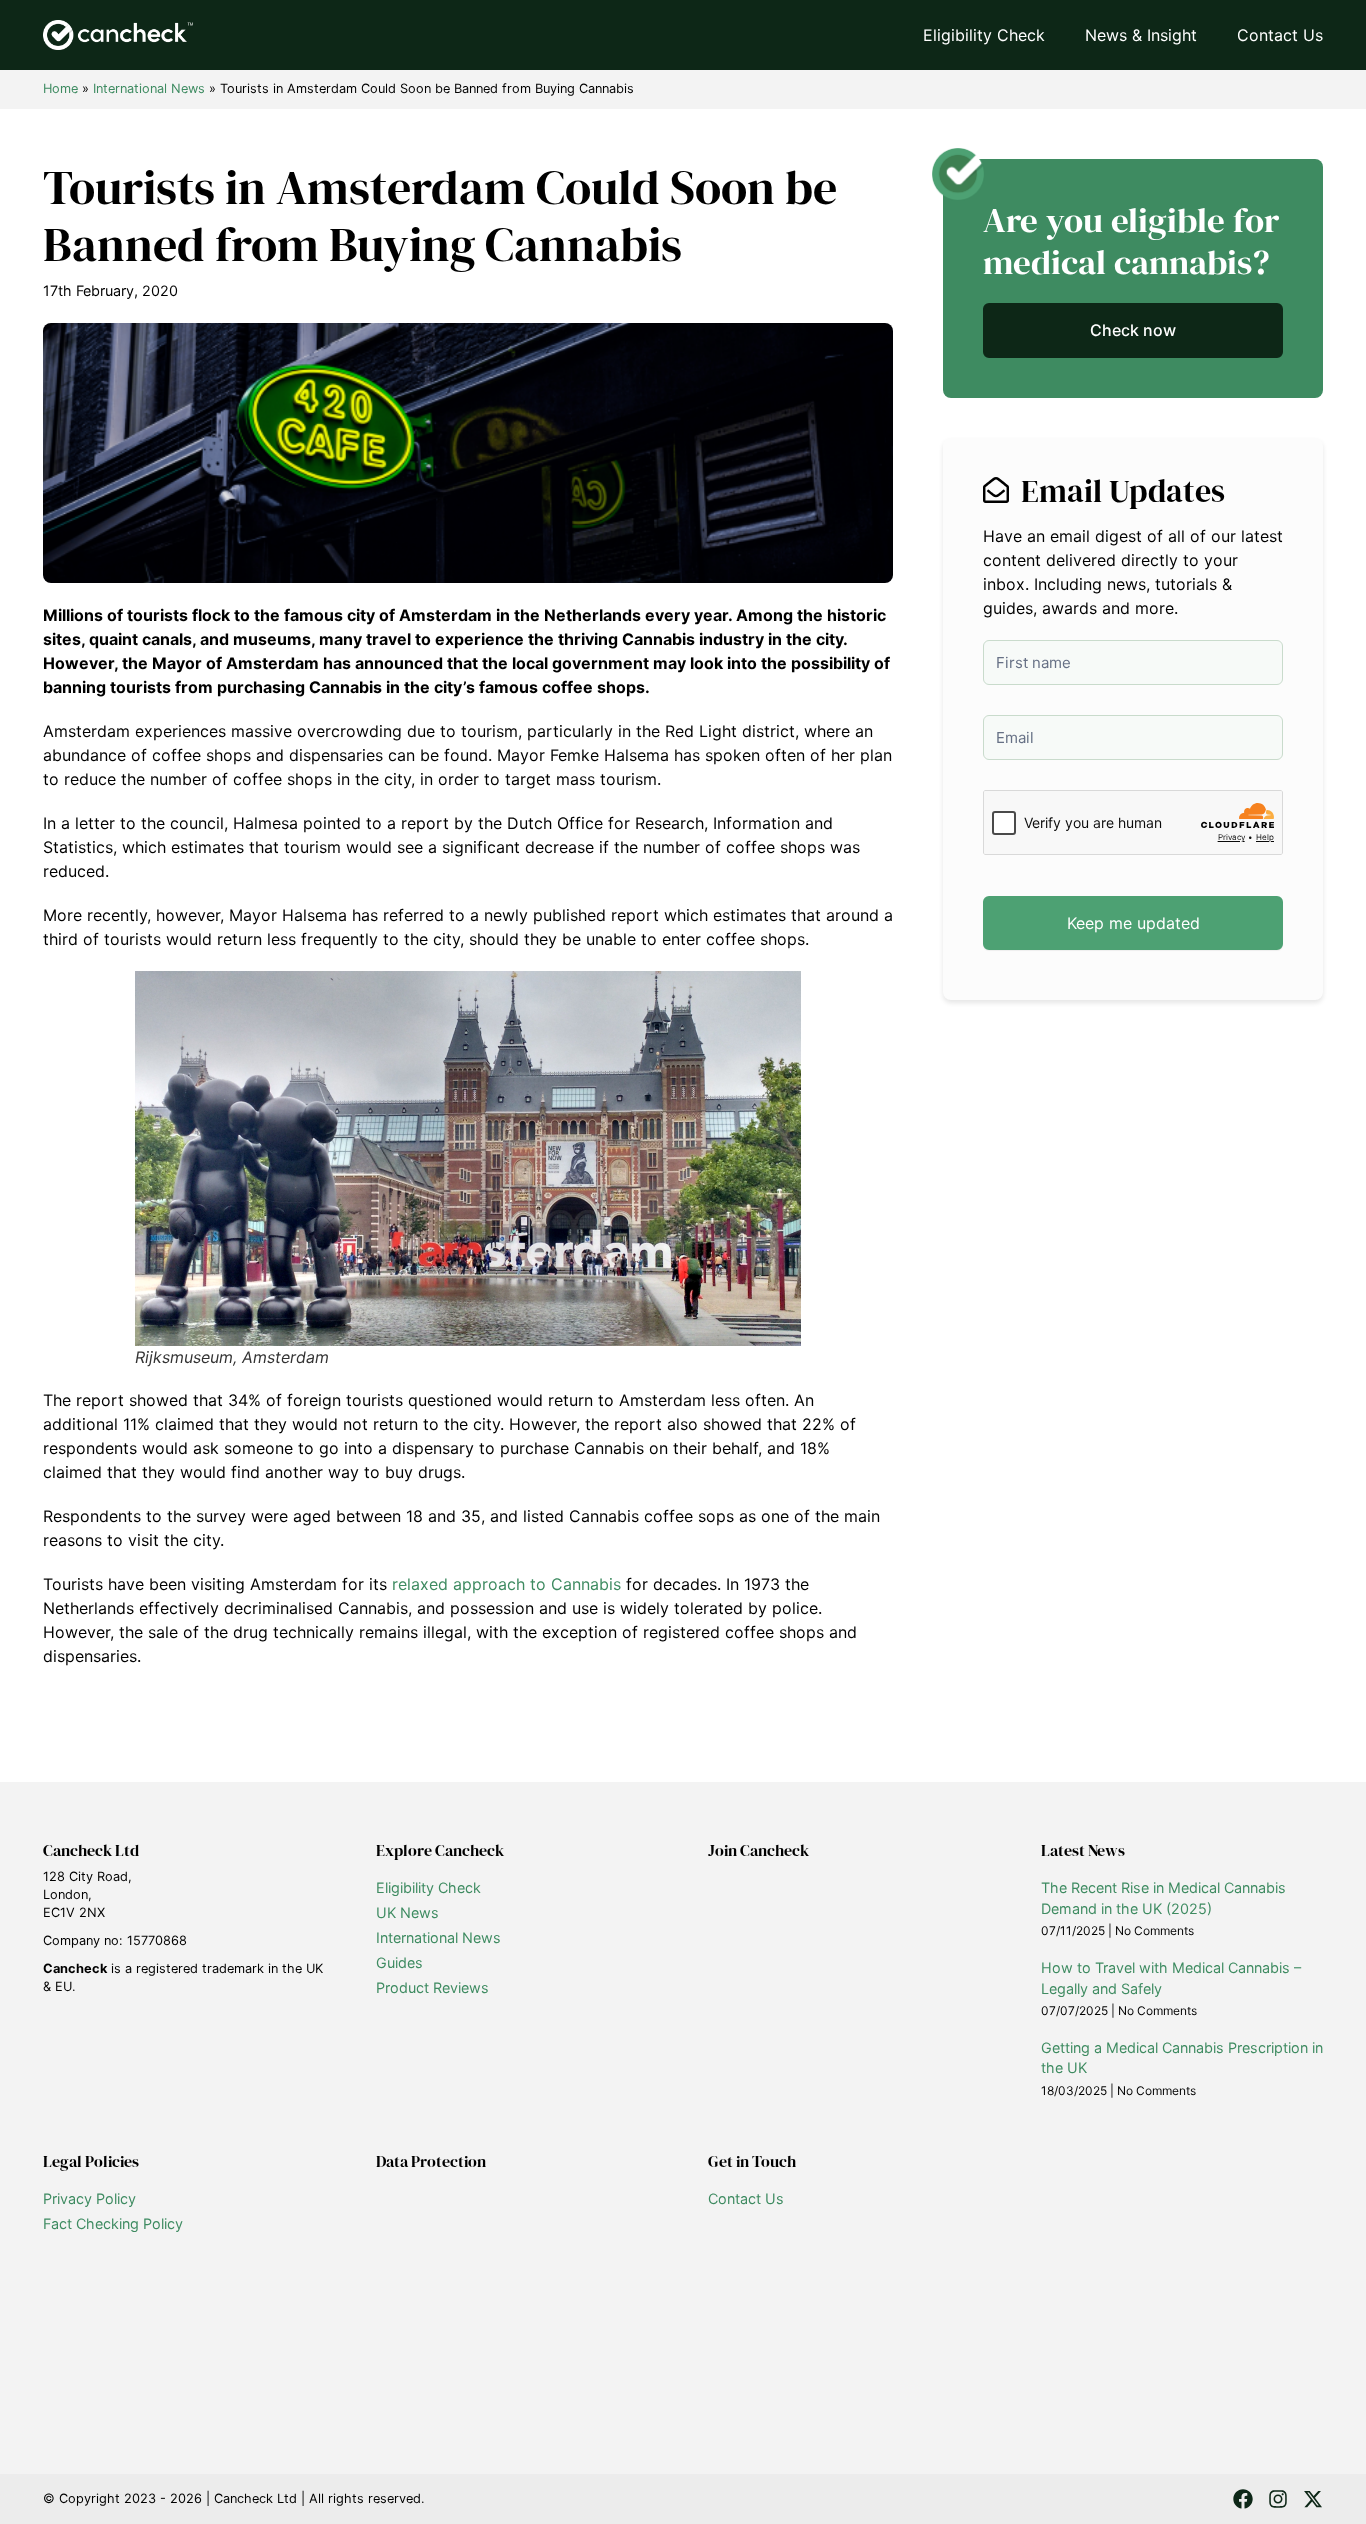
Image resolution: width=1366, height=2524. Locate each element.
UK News (407, 1912)
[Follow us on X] (1313, 2499)
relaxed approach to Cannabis (506, 1584)
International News (149, 88)
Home (60, 88)
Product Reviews (432, 1987)
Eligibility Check (984, 35)
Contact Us (1280, 35)
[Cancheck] (118, 35)
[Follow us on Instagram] (1278, 2499)
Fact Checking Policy (113, 2223)
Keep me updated (1133, 923)
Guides (399, 1962)
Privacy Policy (89, 2198)
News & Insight (1141, 35)
